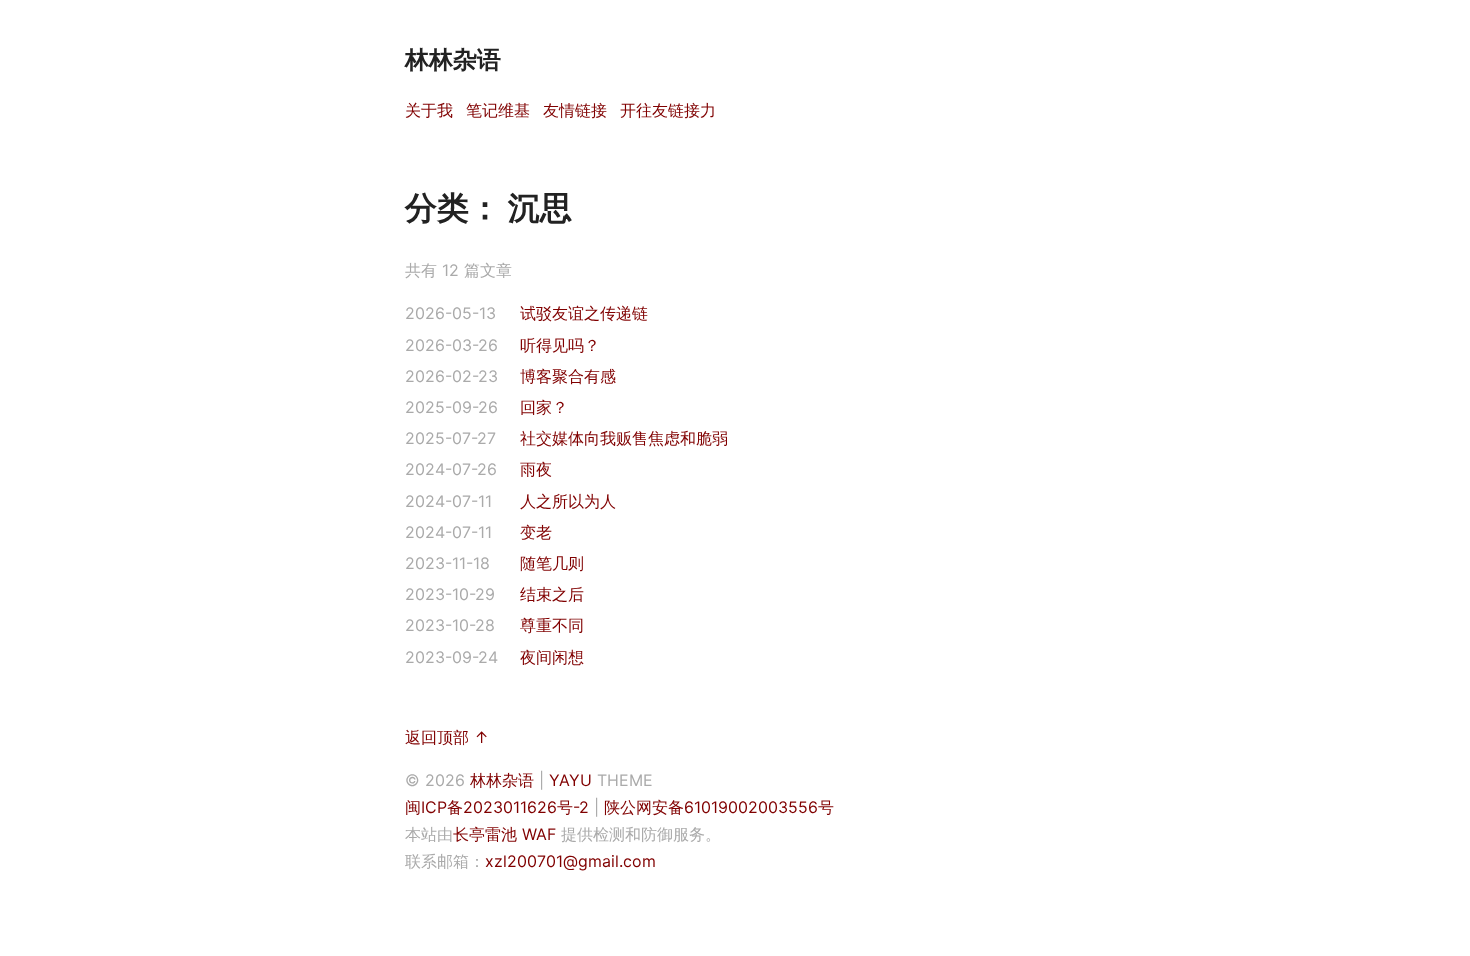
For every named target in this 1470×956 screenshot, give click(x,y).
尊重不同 (552, 625)
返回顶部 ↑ (447, 737)
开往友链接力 (668, 110)
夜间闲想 (552, 657)
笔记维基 (498, 110)
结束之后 (552, 594)
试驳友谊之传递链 (584, 313)
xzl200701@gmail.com (570, 861)
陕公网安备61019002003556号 (719, 807)
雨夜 (536, 469)
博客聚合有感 (568, 376)
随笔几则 (552, 563)
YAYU (570, 780)
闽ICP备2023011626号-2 (497, 807)
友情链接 (575, 110)
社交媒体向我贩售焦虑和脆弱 (624, 438)
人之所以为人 (568, 501)
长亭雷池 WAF (504, 834)
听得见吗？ (560, 345)
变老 (536, 532)
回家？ (544, 407)
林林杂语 (502, 780)
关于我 (429, 110)
